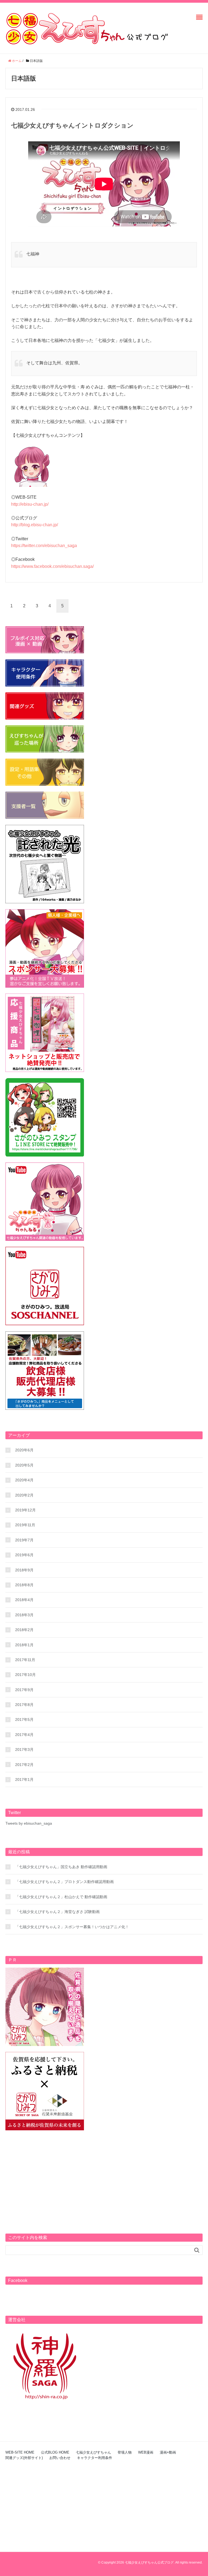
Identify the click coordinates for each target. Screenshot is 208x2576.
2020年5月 (24, 1465)
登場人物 (125, 2452)
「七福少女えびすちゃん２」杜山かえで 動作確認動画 (61, 1897)
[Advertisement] (104, 2174)
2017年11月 (25, 1660)
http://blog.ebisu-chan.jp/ (35, 525)
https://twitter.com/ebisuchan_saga (44, 546)
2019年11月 (25, 1525)
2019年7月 (24, 1540)
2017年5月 (24, 1719)
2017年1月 (24, 1779)
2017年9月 (24, 1690)
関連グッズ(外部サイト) (24, 2458)
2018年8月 (24, 1585)
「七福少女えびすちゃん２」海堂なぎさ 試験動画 (57, 1912)
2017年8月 (24, 1705)
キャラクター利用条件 (95, 2458)
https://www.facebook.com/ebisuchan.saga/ (52, 566)
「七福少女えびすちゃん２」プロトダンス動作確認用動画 (64, 1882)
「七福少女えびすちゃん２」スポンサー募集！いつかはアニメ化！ (72, 1927)
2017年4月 (24, 1735)
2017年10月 (25, 1675)
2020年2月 (24, 1495)
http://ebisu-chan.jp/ (30, 504)
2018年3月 (24, 1615)
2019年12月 (25, 1510)
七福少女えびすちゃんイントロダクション (72, 125)
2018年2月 (24, 1630)
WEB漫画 (146, 2452)
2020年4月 (24, 1480)
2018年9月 (24, 1570)
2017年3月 (24, 1749)
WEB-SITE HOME (20, 2452)
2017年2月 (24, 1765)
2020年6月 (24, 1450)
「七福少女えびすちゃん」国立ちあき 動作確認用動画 (61, 1867)
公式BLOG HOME (55, 2452)
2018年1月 (24, 1645)
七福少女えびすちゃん (93, 2452)
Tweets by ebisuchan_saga (29, 1823)
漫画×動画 (168, 2452)
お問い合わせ (60, 2458)
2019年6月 (24, 1555)
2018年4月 (24, 1600)
